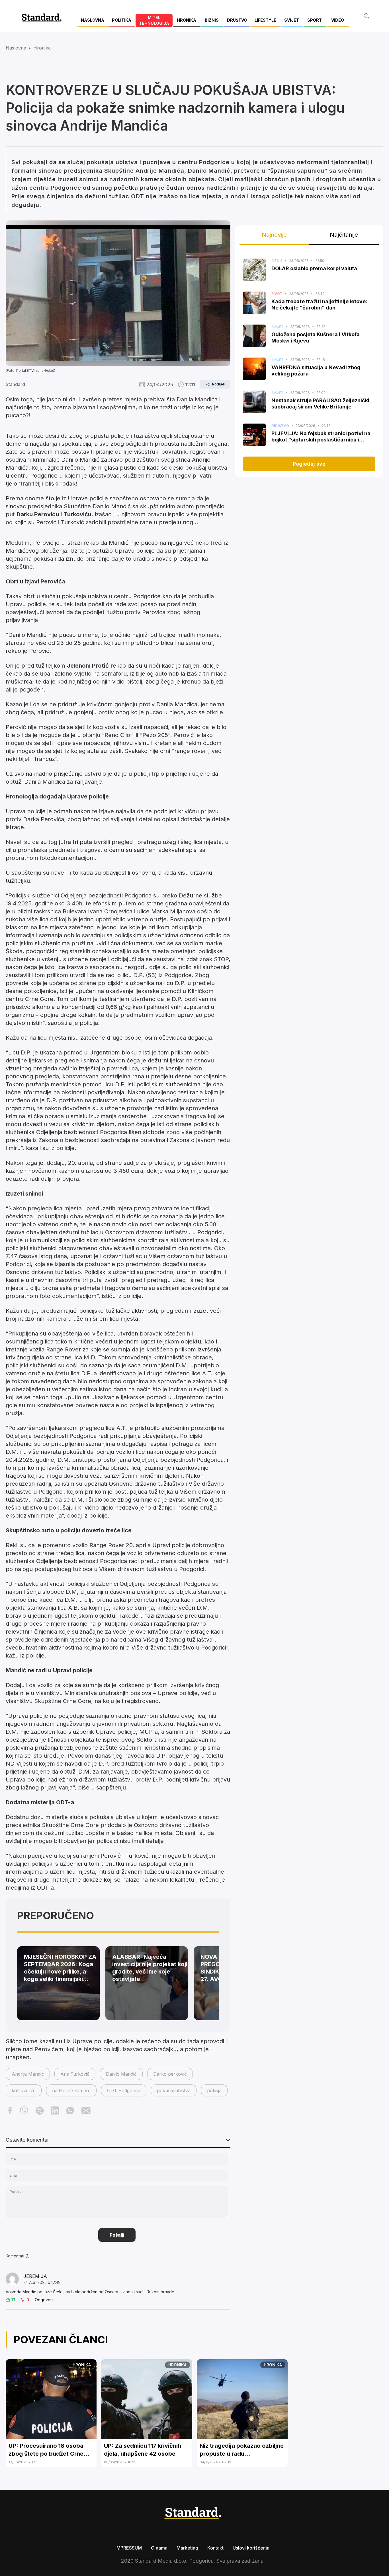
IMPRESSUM (129, 2548)
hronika (42, 48)
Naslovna (16, 48)
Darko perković (170, 2074)
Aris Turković (75, 2074)
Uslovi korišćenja (251, 2548)
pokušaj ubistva (174, 2090)
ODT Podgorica (124, 2090)
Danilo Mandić (121, 2074)
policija (214, 2090)
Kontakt (215, 2548)
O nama (159, 2548)
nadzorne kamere (71, 2090)
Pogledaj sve (309, 464)
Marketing (187, 2548)
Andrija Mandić (28, 2074)
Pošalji (117, 2235)
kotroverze (24, 2090)
